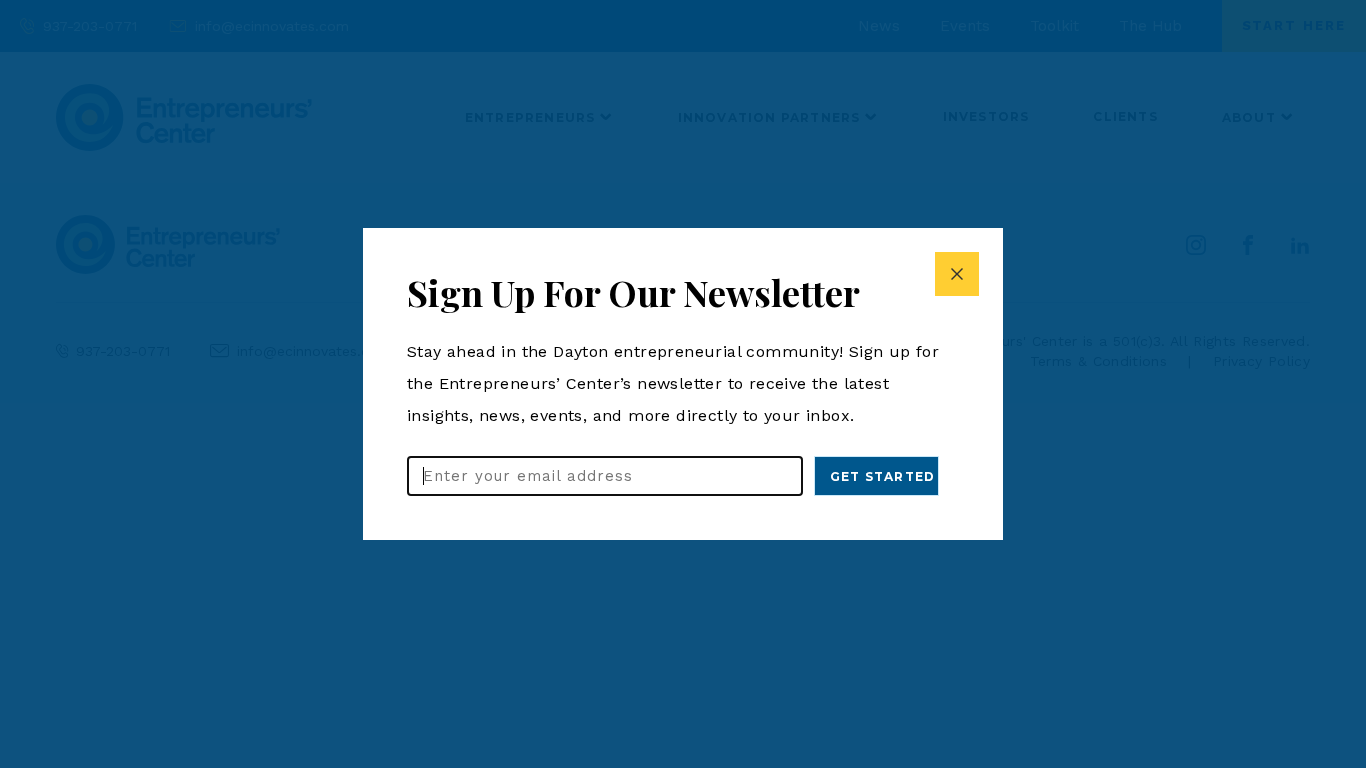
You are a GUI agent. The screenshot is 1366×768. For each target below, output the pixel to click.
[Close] (957, 274)
